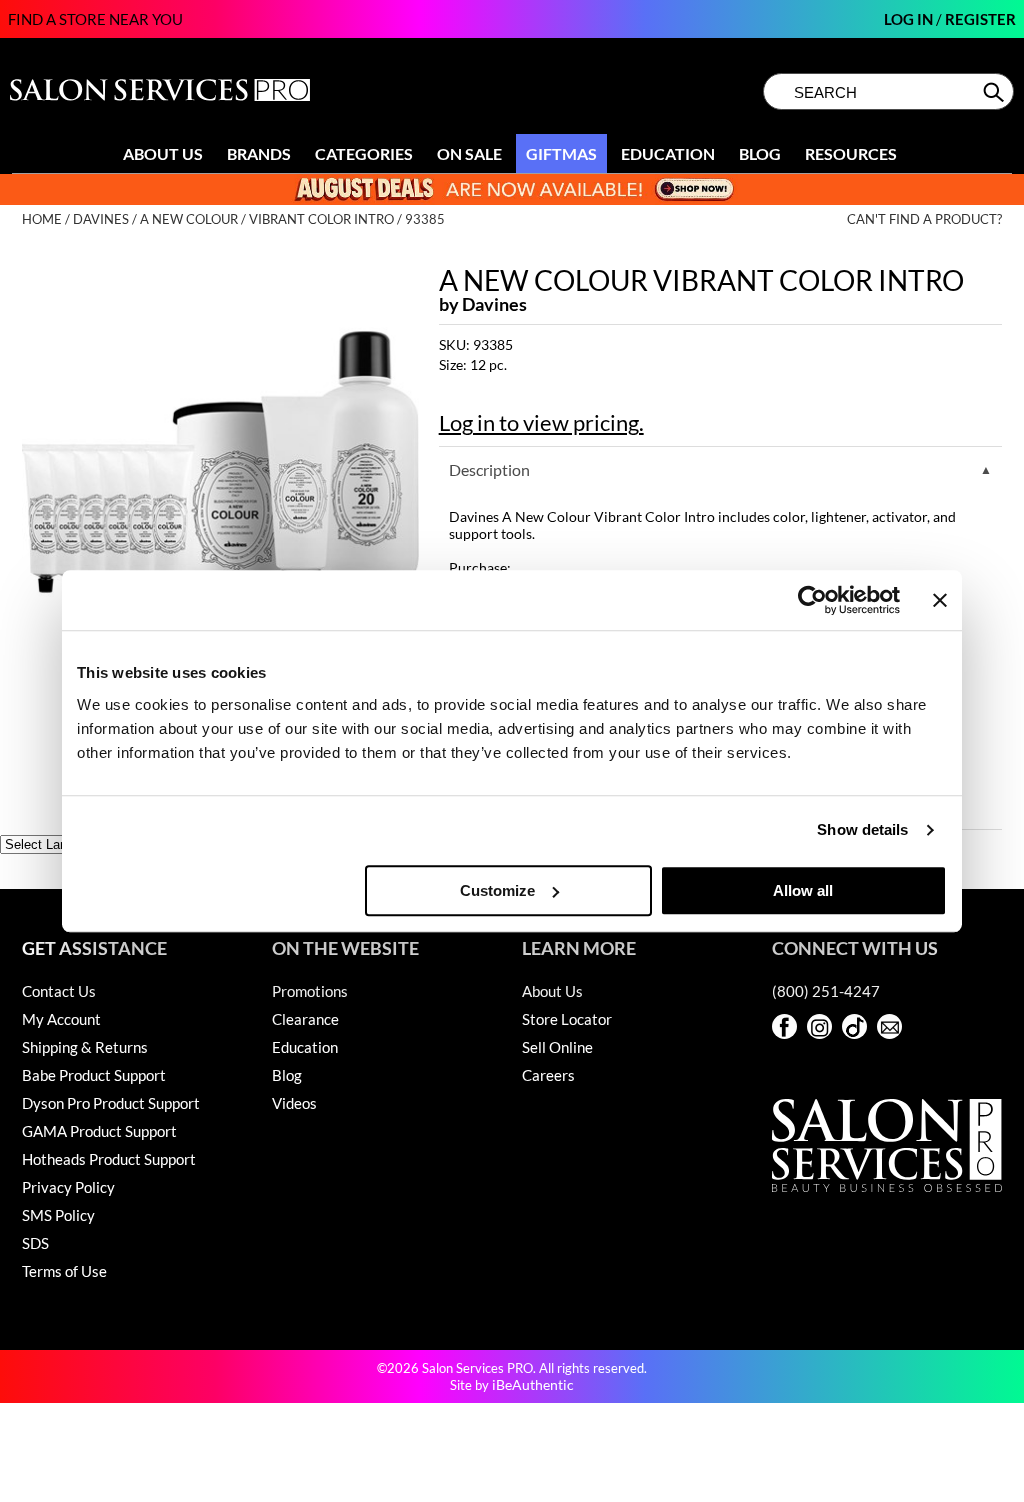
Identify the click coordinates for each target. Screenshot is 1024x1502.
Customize (497, 890)
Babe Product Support (94, 1075)
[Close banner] (940, 600)
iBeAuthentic (533, 1384)
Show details (862, 829)
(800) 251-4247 (826, 991)
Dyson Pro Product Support (111, 1103)
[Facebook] (784, 1026)
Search (995, 92)
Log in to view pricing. (541, 422)
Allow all (803, 890)
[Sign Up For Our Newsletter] (889, 1026)
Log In (910, 19)
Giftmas (561, 153)
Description (489, 469)
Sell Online (557, 1047)
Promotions (310, 991)
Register (980, 19)
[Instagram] (819, 1026)
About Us (163, 153)
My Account (61, 1019)
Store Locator (567, 1019)
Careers (548, 1075)
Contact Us (59, 991)
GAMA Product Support (99, 1131)
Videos (294, 1103)
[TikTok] (854, 1026)
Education (668, 153)
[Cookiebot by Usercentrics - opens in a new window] (812, 600)
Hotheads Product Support (109, 1159)
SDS (35, 1243)
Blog (760, 153)
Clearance (305, 1019)
